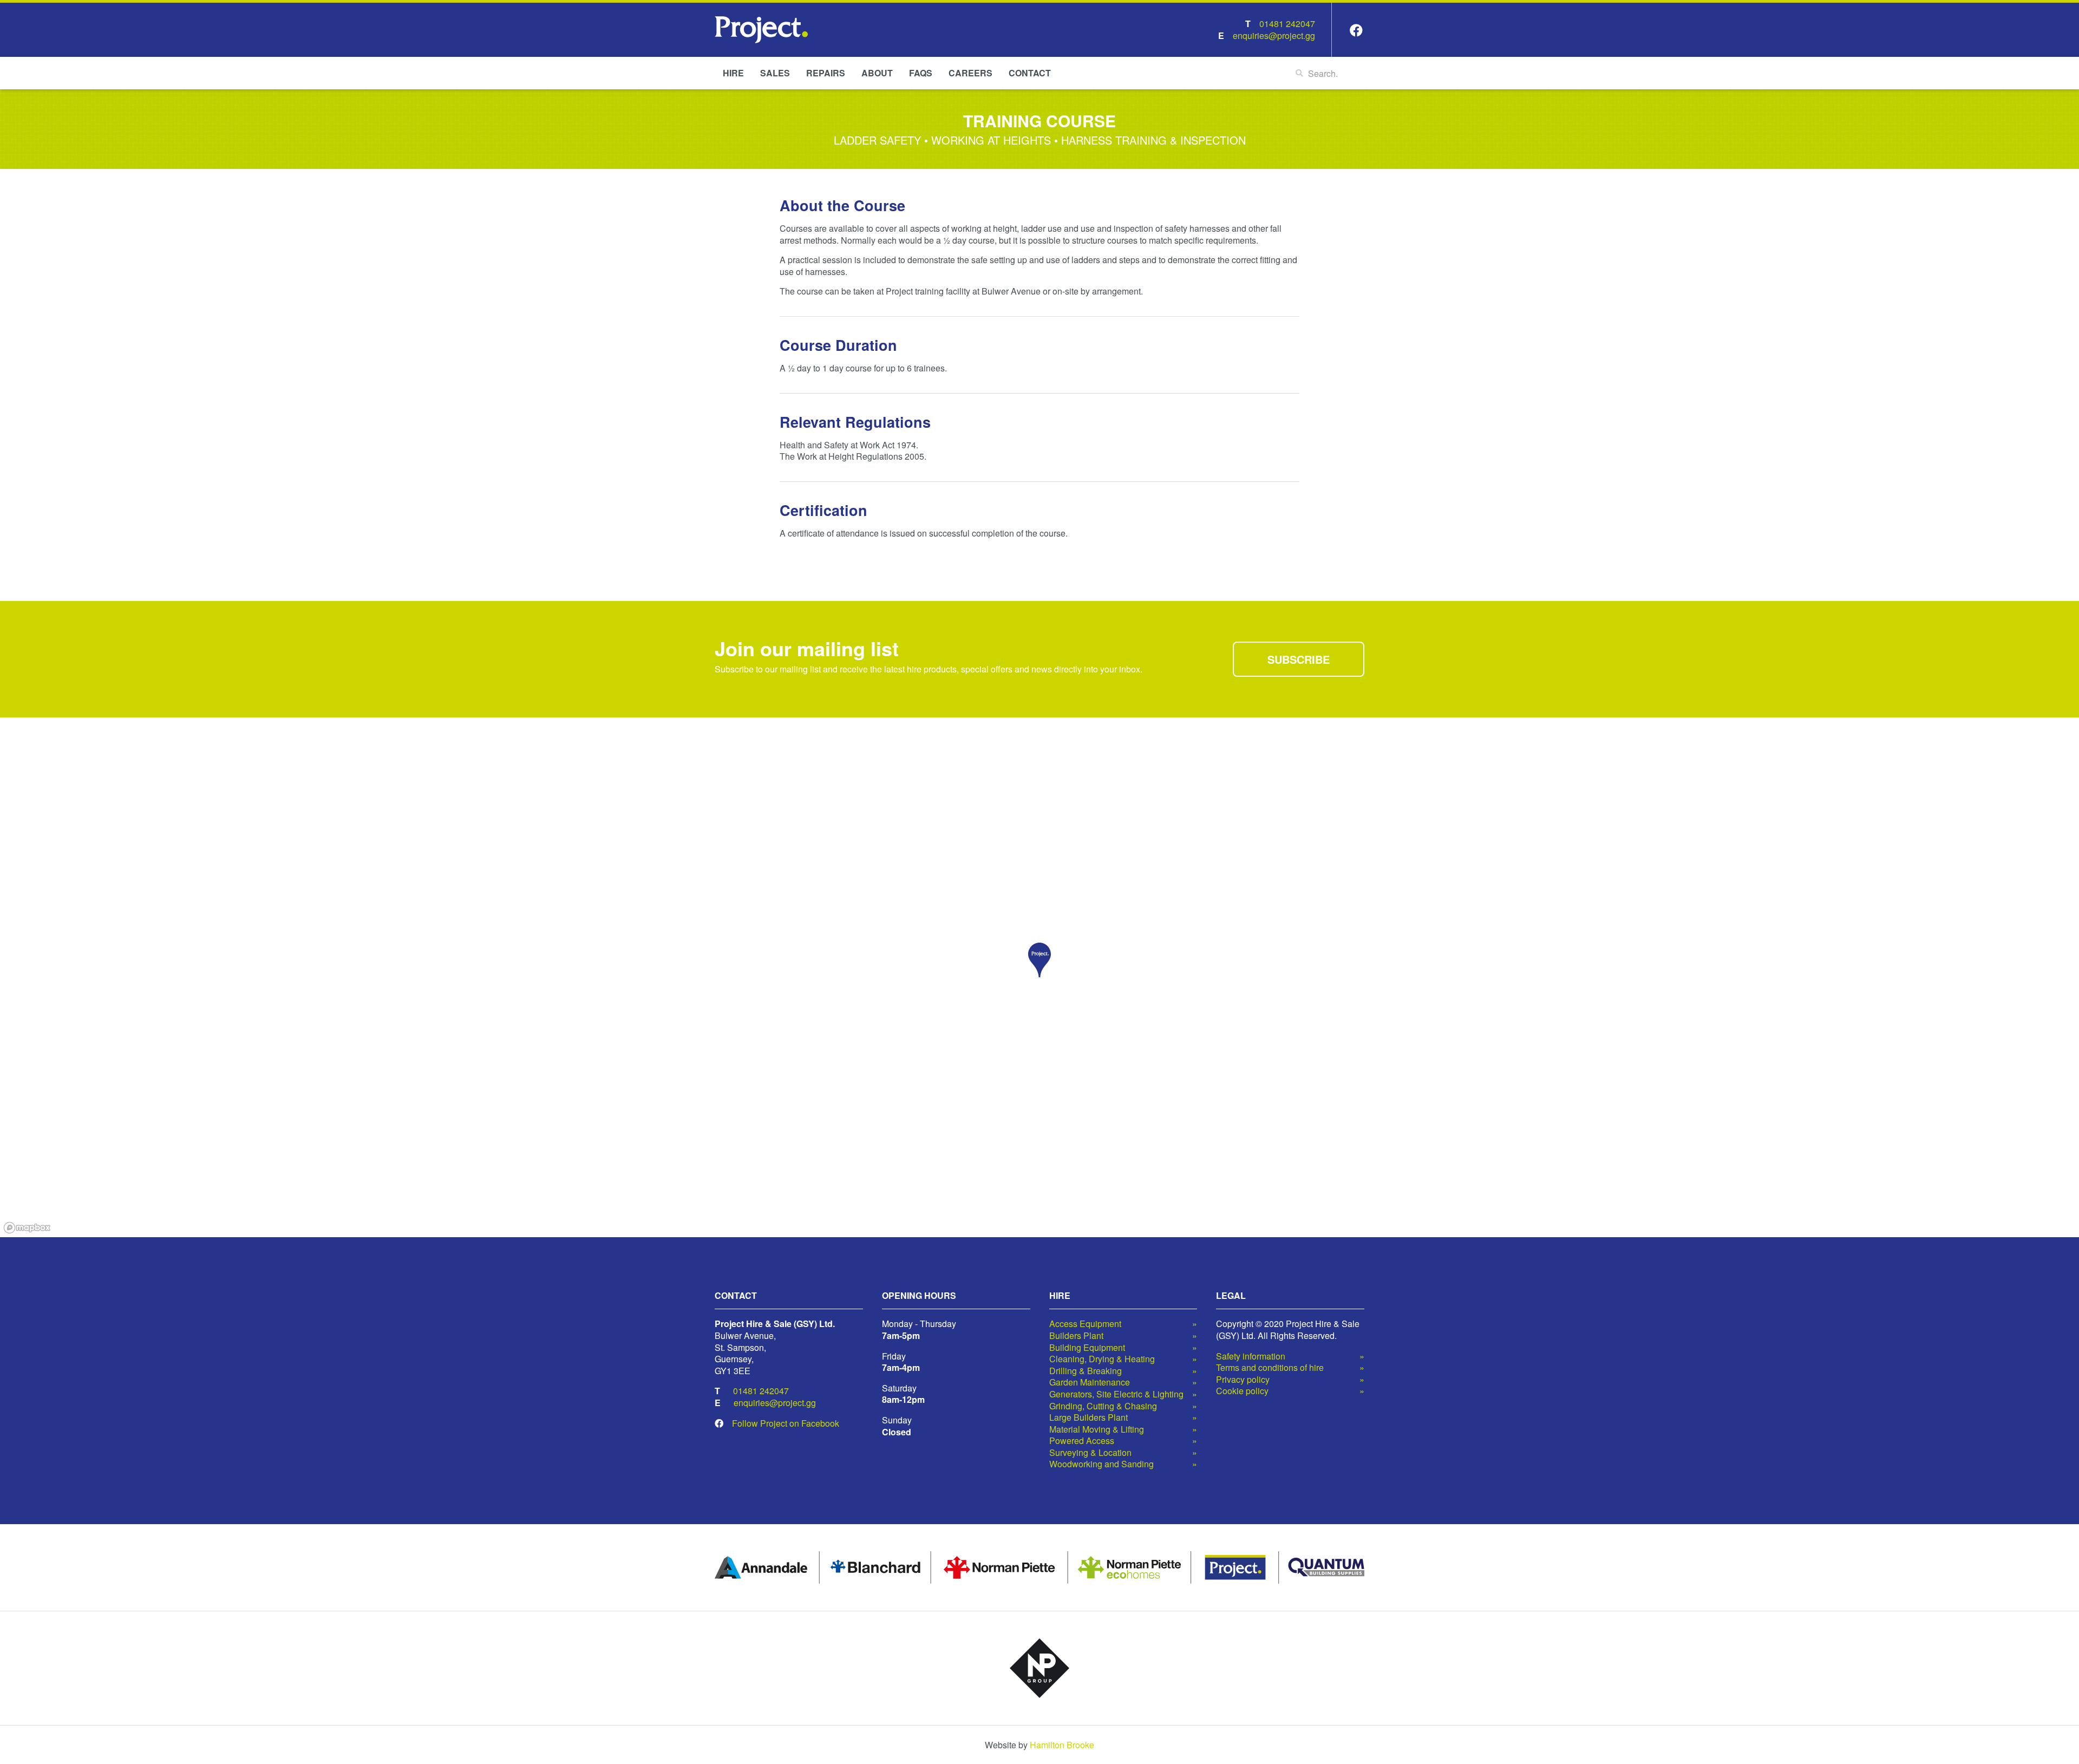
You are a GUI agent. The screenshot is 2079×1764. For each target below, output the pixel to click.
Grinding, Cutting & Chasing (1103, 1406)
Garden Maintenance (1090, 1382)
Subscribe (1299, 659)
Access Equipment (1085, 1324)
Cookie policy (1242, 1391)
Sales (775, 73)
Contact (1030, 73)
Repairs (826, 73)
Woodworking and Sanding (1101, 1464)
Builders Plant (1076, 1336)
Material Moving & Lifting (1097, 1429)
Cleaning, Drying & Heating (1102, 1359)
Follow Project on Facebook (786, 1423)
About (877, 73)
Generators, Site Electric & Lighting (1116, 1394)
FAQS (921, 73)
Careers (970, 73)
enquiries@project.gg (1274, 35)
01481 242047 (1287, 24)
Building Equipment (1087, 1348)
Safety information (1251, 1356)
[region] (1039, 977)
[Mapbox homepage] (27, 1228)
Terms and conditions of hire (1270, 1368)
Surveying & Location (1090, 1453)
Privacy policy (1243, 1380)
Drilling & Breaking (1086, 1371)
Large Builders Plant (1088, 1417)
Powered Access (1082, 1441)
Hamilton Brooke (1062, 1745)
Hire (733, 73)
